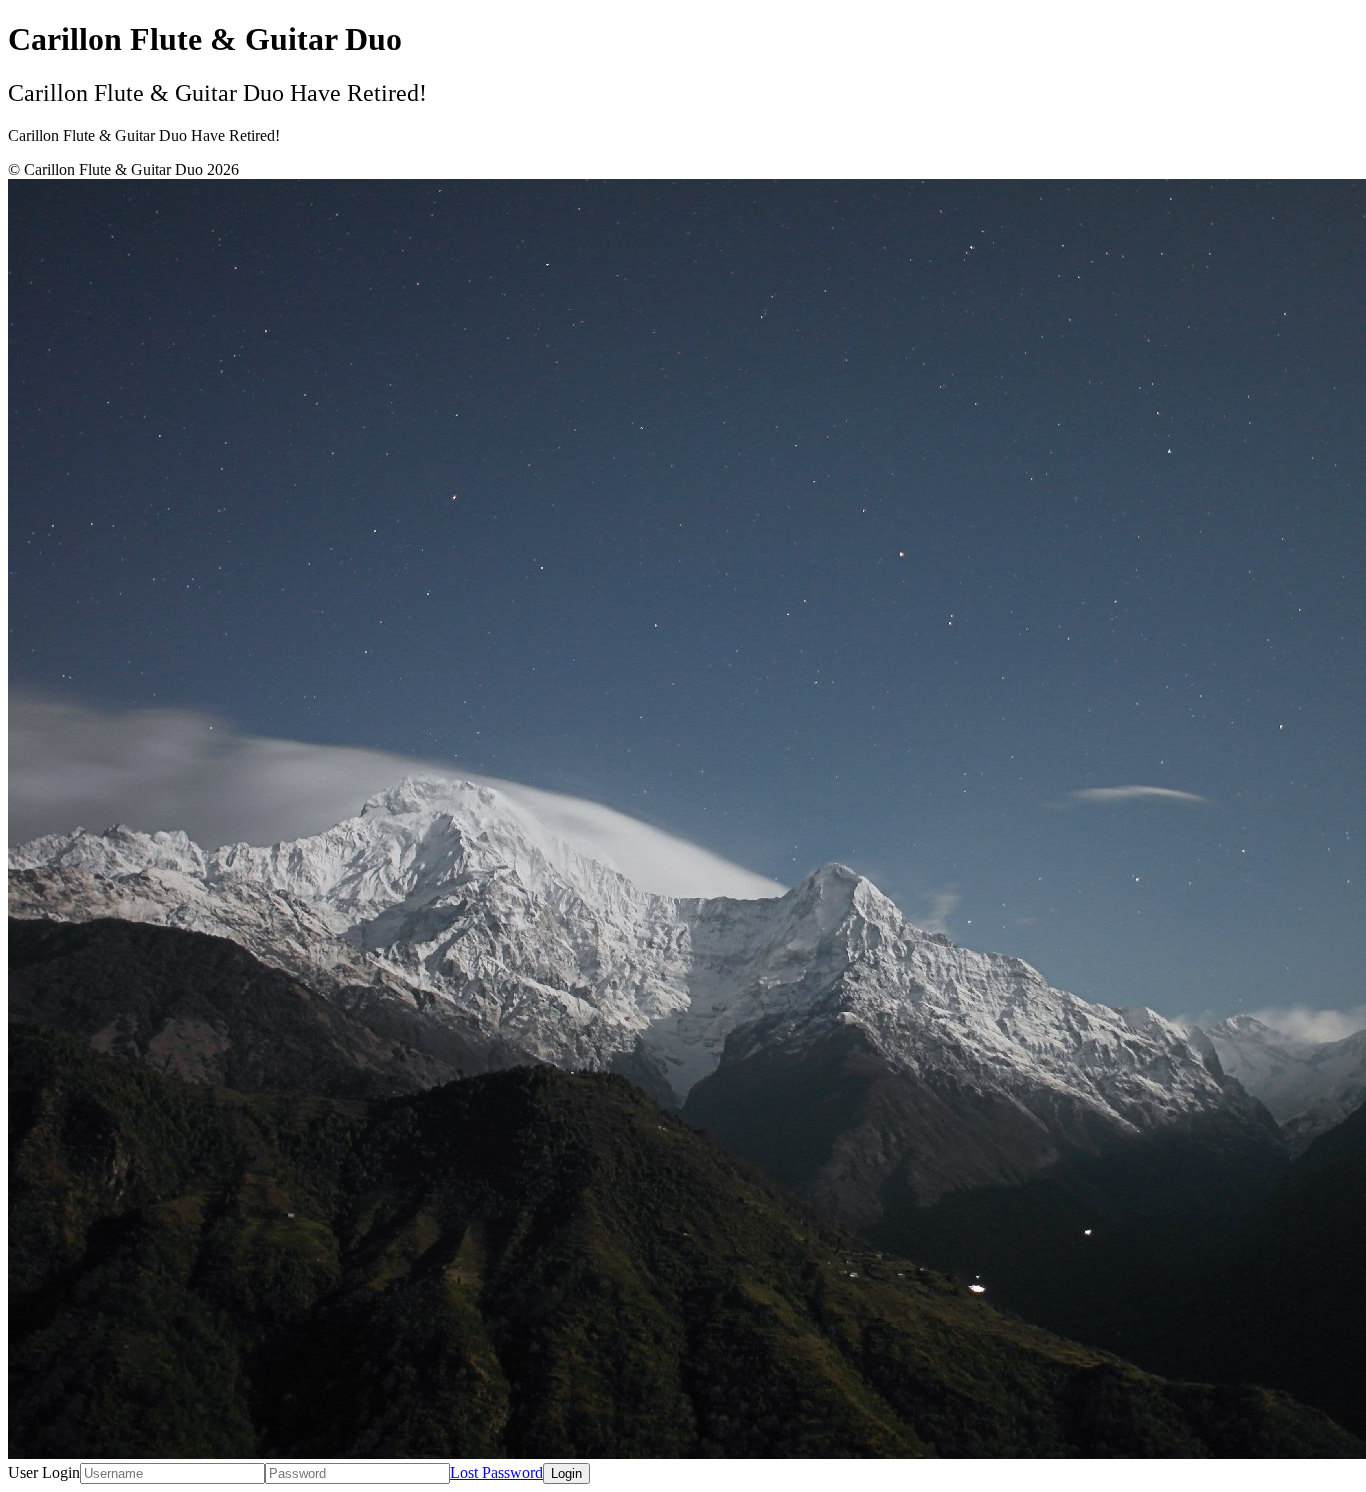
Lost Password (496, 1472)
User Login (44, 1472)
